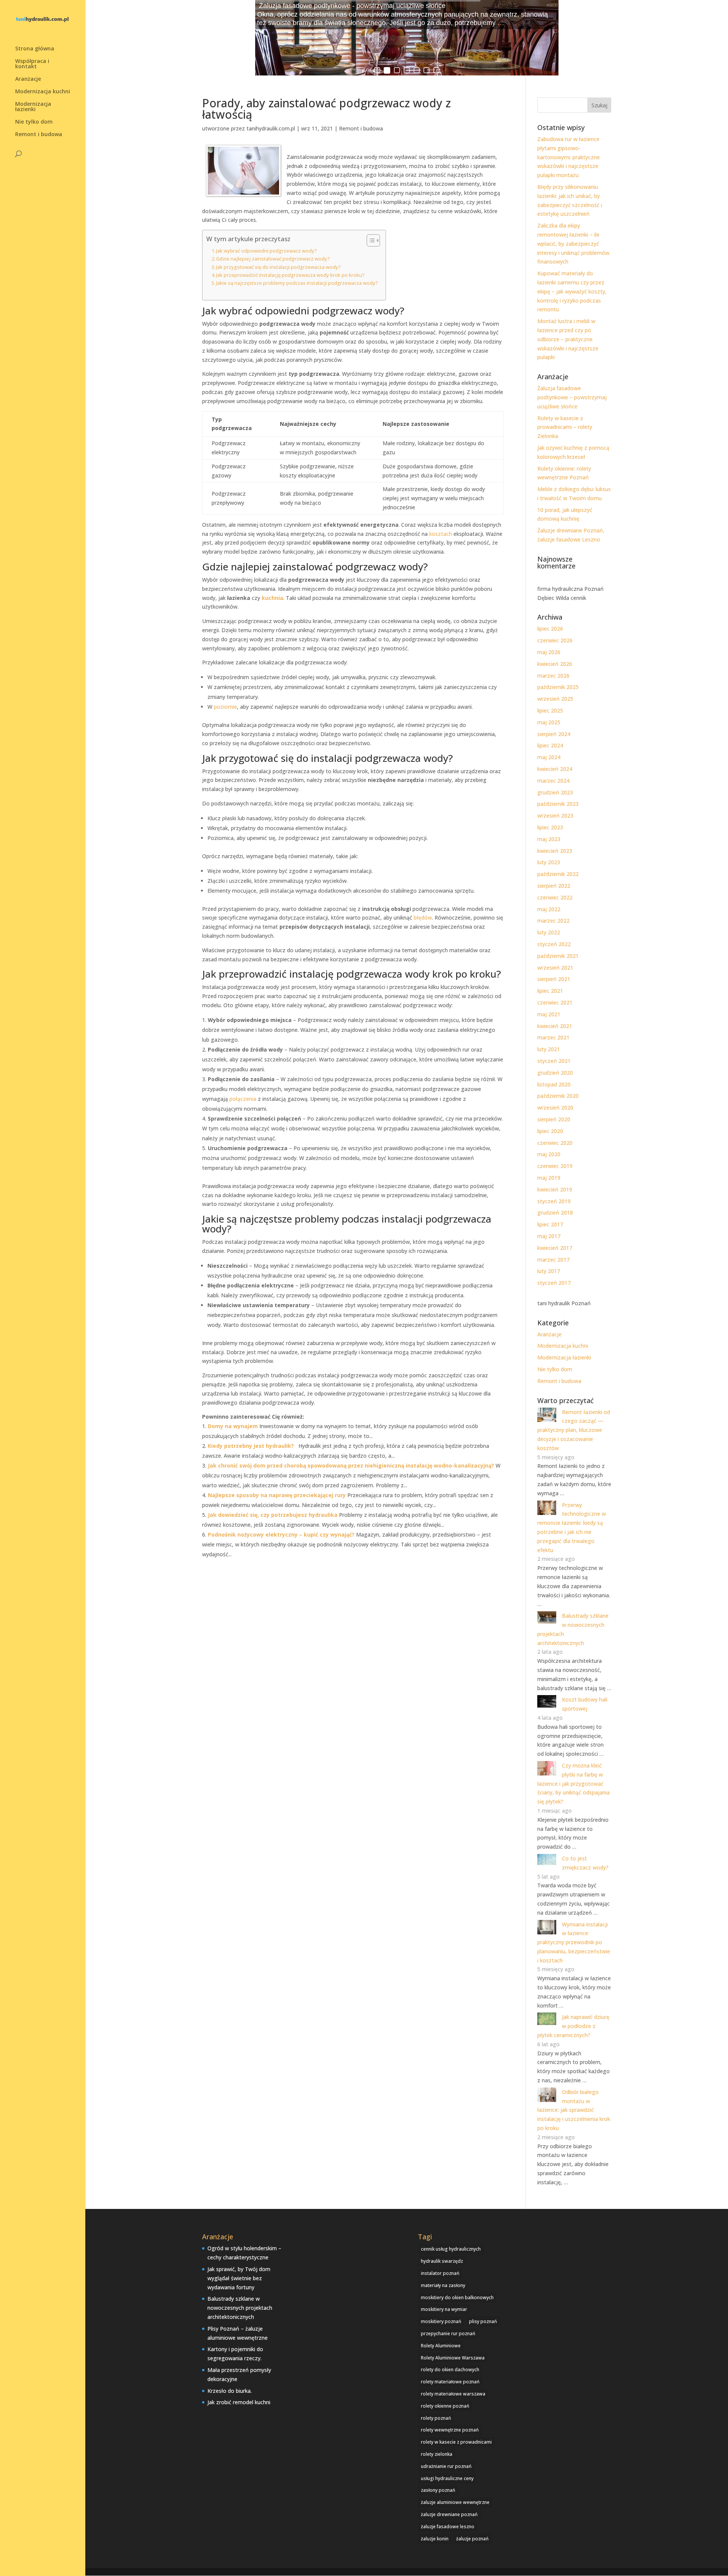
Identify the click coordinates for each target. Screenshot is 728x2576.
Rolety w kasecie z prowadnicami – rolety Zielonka (565, 427)
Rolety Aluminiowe (441, 2346)
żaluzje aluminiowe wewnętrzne (455, 2502)
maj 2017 (549, 1236)
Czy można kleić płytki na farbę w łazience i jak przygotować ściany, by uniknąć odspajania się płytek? (573, 1783)
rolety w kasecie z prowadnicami (456, 2442)
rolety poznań (436, 2418)
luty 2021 (549, 1049)
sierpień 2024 (554, 734)
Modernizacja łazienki (33, 107)
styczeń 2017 (554, 1283)
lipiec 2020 (550, 1131)
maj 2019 (549, 1178)
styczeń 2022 (554, 944)
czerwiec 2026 (555, 640)
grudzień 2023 (555, 792)
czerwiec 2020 (555, 1143)
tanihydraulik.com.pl (271, 128)
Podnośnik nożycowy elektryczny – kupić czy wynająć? (281, 1534)
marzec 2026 (553, 676)
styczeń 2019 (554, 1201)
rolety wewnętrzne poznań (450, 2430)
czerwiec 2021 (555, 1002)
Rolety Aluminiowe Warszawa (453, 2358)
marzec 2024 (553, 781)
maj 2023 (549, 839)
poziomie (225, 707)
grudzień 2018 (555, 1213)
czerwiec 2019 (555, 1166)
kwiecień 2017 (555, 1248)
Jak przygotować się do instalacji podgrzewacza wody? (278, 267)
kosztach (441, 534)
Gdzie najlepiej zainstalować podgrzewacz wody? (273, 259)
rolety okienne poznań (445, 2406)
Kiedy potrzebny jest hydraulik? (251, 1446)
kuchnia (272, 598)
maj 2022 (549, 909)
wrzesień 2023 (555, 815)
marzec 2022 (553, 921)
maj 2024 (549, 757)
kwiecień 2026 (555, 664)
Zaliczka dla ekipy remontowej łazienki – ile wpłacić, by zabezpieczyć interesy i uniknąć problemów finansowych (573, 243)
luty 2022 (549, 932)
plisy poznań (483, 2321)
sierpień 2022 (554, 886)
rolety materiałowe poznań (450, 2382)
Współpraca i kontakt (32, 64)
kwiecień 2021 (555, 1026)
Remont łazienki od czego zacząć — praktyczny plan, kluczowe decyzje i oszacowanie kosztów (574, 1430)
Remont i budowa (39, 135)
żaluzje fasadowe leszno (448, 2527)
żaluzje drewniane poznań (449, 2514)
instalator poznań (440, 2273)
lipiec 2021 (550, 991)
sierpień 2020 (554, 1119)
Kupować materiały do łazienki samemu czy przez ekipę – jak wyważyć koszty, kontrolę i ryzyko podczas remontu (572, 291)
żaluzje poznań (472, 2539)
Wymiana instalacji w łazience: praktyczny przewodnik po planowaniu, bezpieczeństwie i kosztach (574, 1942)
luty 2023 (549, 862)
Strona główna (35, 49)
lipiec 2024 (550, 745)
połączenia (243, 1099)
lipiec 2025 (550, 710)
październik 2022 (558, 874)
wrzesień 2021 (555, 968)
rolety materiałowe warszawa (453, 2394)
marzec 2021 (553, 1037)
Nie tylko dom (34, 122)
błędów (423, 918)
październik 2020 (558, 1096)
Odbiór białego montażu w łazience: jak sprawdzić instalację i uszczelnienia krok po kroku (574, 2110)
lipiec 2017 (550, 1224)
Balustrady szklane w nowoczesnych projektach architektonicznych (240, 2308)
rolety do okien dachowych (450, 2370)
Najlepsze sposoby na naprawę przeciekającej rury (277, 1495)
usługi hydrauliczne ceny (447, 2478)
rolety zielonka (437, 2454)
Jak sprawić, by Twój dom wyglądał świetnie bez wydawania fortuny (239, 2278)
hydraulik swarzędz (442, 2261)
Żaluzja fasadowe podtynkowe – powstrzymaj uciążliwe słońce (572, 397)
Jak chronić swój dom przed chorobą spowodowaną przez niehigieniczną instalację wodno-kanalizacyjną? (351, 1465)
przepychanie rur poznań (448, 2333)
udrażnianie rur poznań (446, 2466)
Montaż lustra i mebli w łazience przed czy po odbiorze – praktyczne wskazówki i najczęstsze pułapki (568, 339)
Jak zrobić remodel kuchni (239, 2402)
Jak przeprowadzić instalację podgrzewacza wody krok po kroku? (290, 275)
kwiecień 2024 (555, 769)
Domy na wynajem (233, 1426)
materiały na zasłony (443, 2285)
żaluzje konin (435, 2539)
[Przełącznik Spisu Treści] (369, 240)
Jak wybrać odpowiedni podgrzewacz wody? (267, 251)
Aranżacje (28, 79)
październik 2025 (558, 687)
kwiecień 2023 (555, 851)
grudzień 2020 (555, 1073)
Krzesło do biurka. (230, 2391)
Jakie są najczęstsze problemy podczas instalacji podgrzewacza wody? (297, 283)
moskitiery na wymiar (444, 2309)
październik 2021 (558, 956)
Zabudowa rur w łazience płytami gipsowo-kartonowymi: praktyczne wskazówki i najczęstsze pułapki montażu (569, 157)
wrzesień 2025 (555, 699)
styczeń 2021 (554, 1061)
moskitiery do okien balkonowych (457, 2297)
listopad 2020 (554, 1084)
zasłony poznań (438, 2490)
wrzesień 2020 (555, 1107)
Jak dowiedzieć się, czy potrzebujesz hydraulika (273, 1515)
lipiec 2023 (550, 827)
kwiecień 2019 (555, 1189)
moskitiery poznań (441, 2321)
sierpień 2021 (554, 979)
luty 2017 (549, 1271)
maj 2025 (549, 722)
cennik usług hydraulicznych (451, 2249)
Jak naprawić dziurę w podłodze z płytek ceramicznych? (573, 2026)
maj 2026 (549, 652)
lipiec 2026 (550, 629)
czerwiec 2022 (555, 897)
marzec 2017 (553, 1260)
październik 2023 (558, 804)
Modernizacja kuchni (43, 92)
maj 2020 (549, 1154)
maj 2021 (549, 1014)
